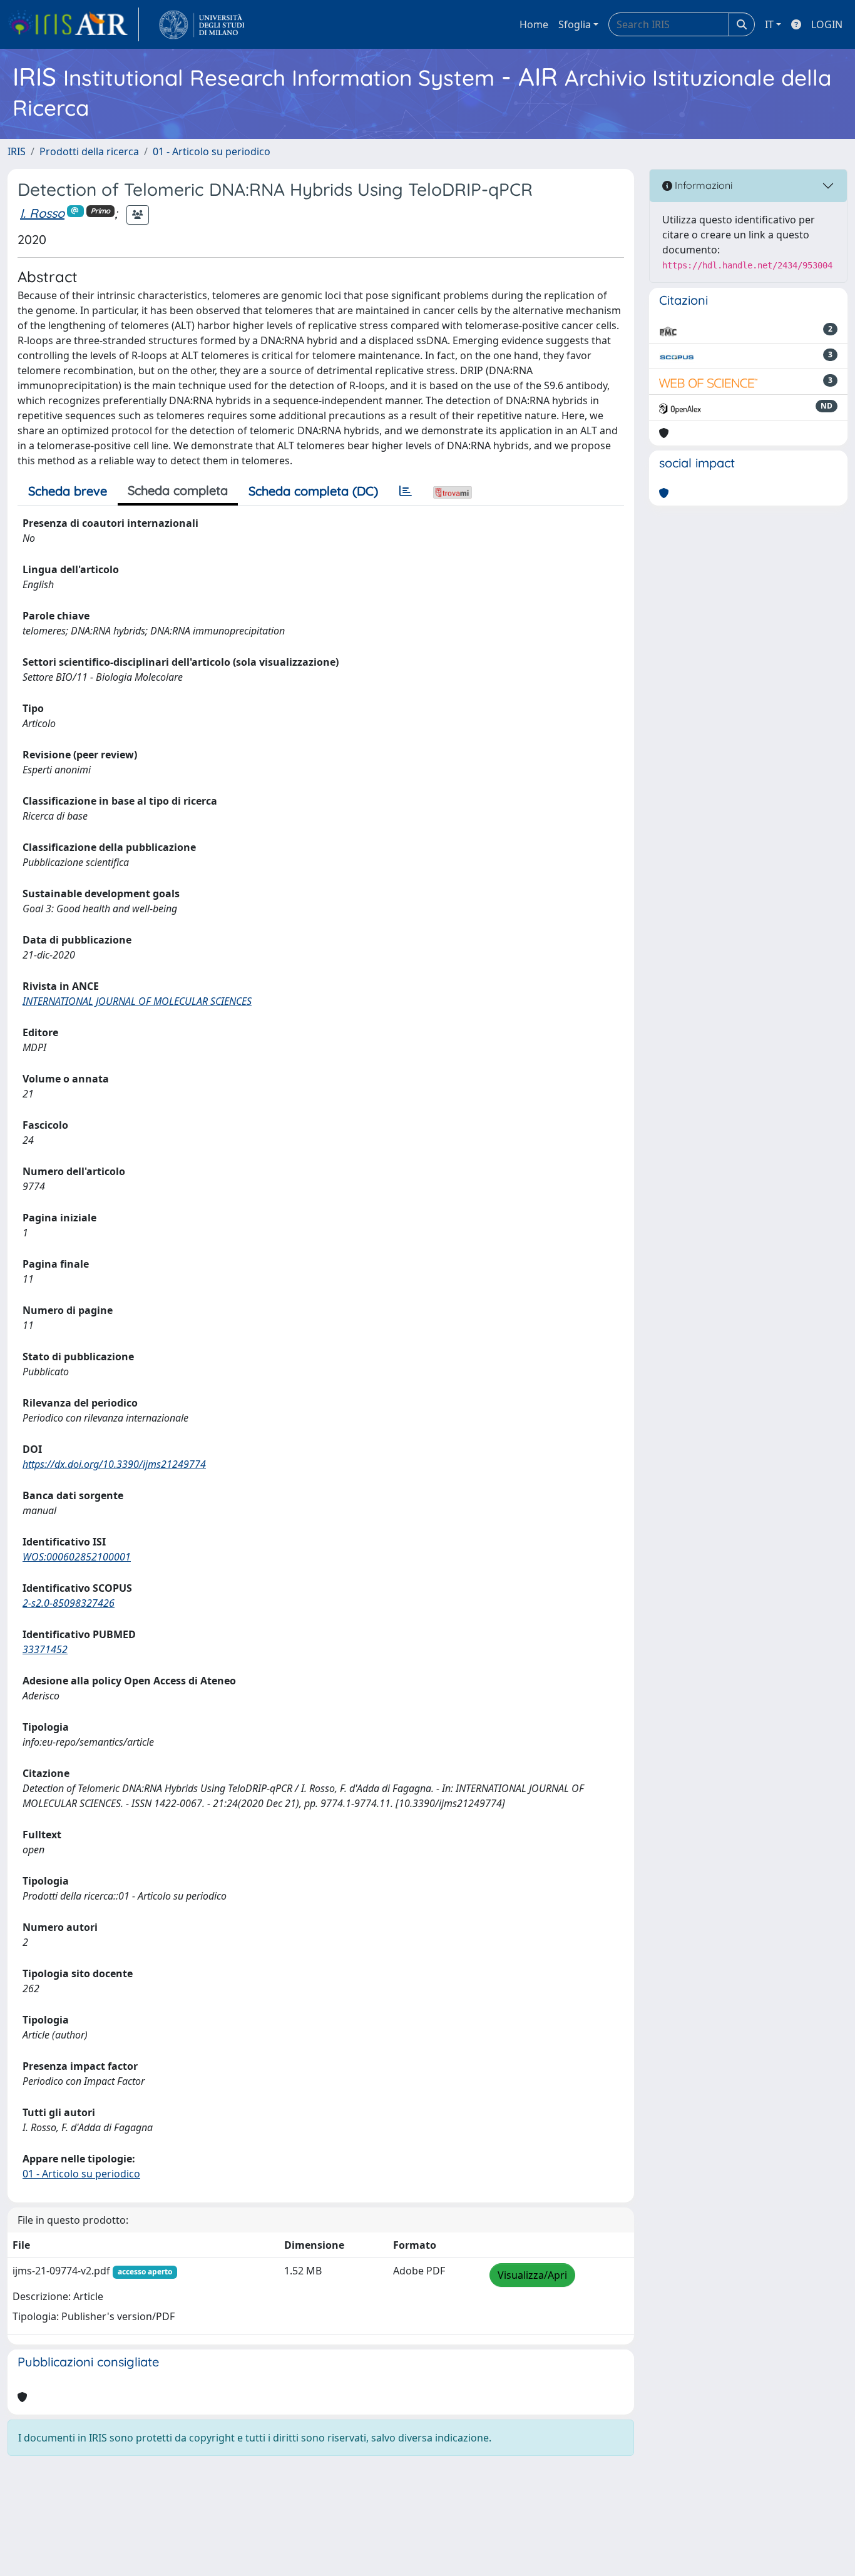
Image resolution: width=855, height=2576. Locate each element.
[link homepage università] (202, 24)
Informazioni (702, 185)
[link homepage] (73, 24)
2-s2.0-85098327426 (69, 1603)
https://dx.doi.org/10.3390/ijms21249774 (114, 1464)
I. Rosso (42, 213)
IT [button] (769, 24)
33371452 (45, 1649)
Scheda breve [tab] (68, 491)
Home (534, 24)
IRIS (17, 151)
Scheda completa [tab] (178, 490)
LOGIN (827, 24)
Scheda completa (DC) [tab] (313, 491)
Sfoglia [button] (575, 24)
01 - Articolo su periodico (212, 151)
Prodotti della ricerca (89, 151)
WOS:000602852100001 (77, 1557)
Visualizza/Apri (532, 2275)
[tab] (406, 491)
